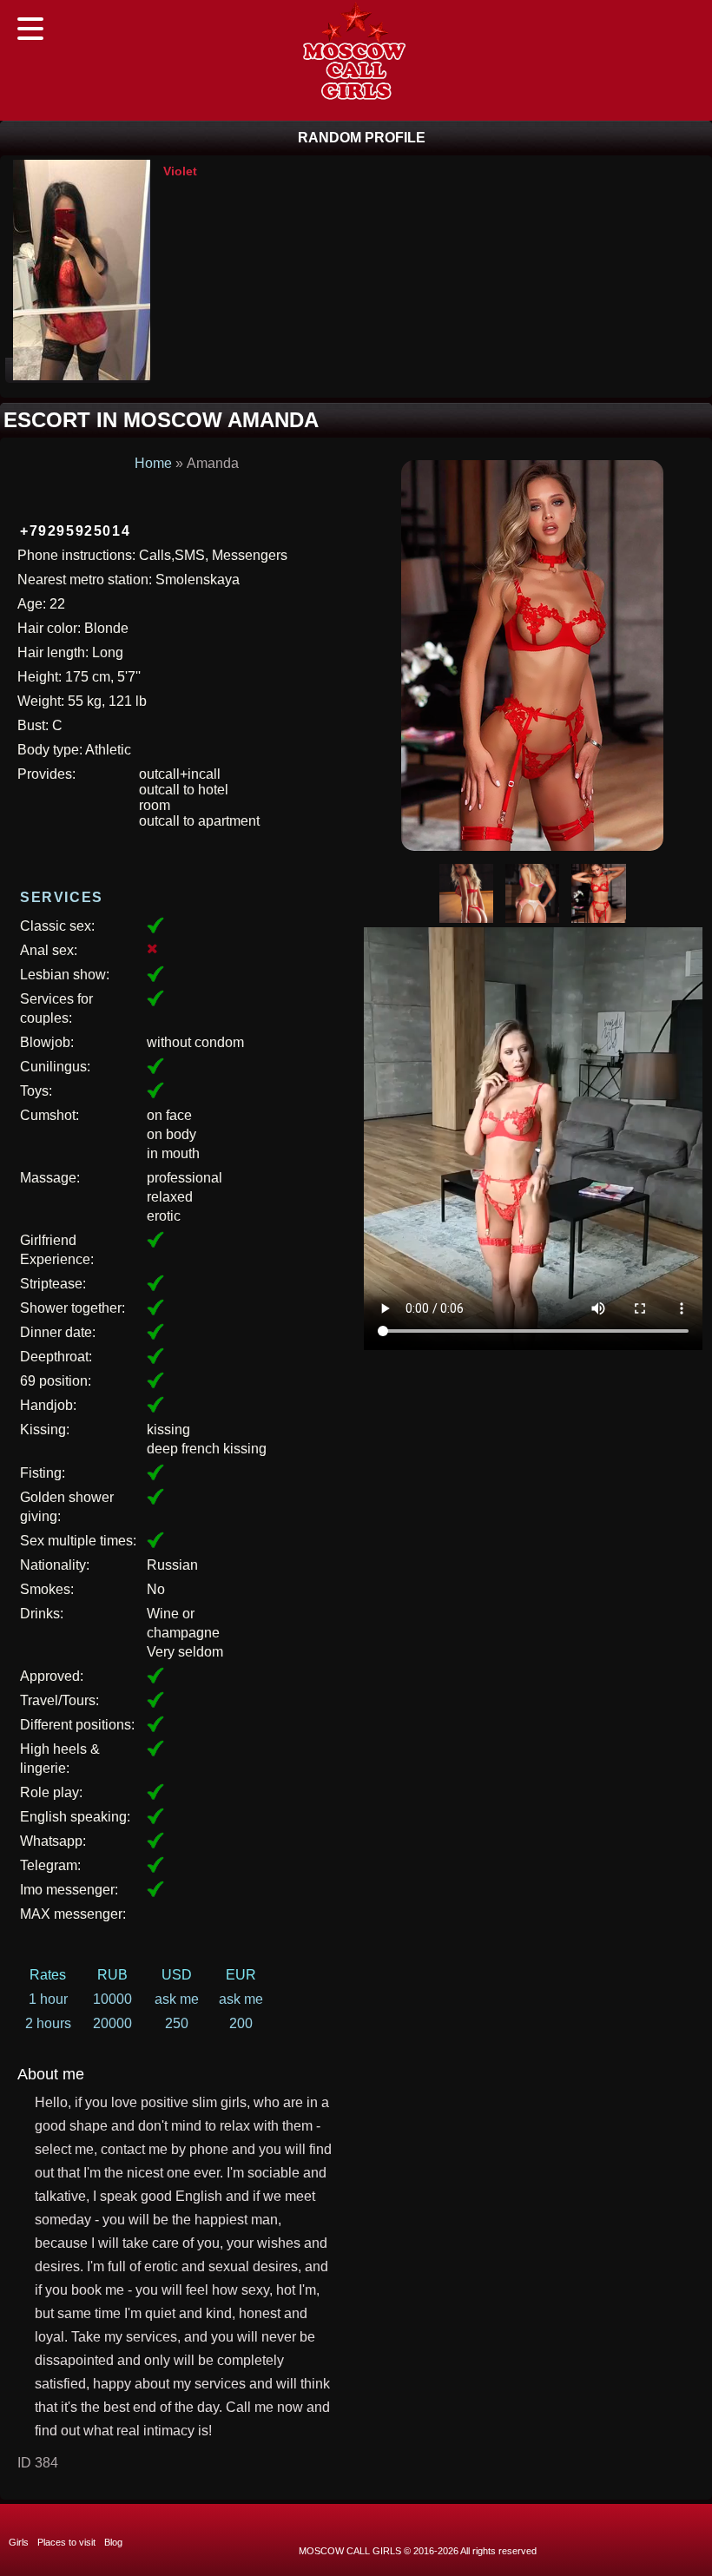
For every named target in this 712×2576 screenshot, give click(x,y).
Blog (113, 2542)
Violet (180, 171)
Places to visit (66, 2542)
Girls (19, 2542)
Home (153, 463)
